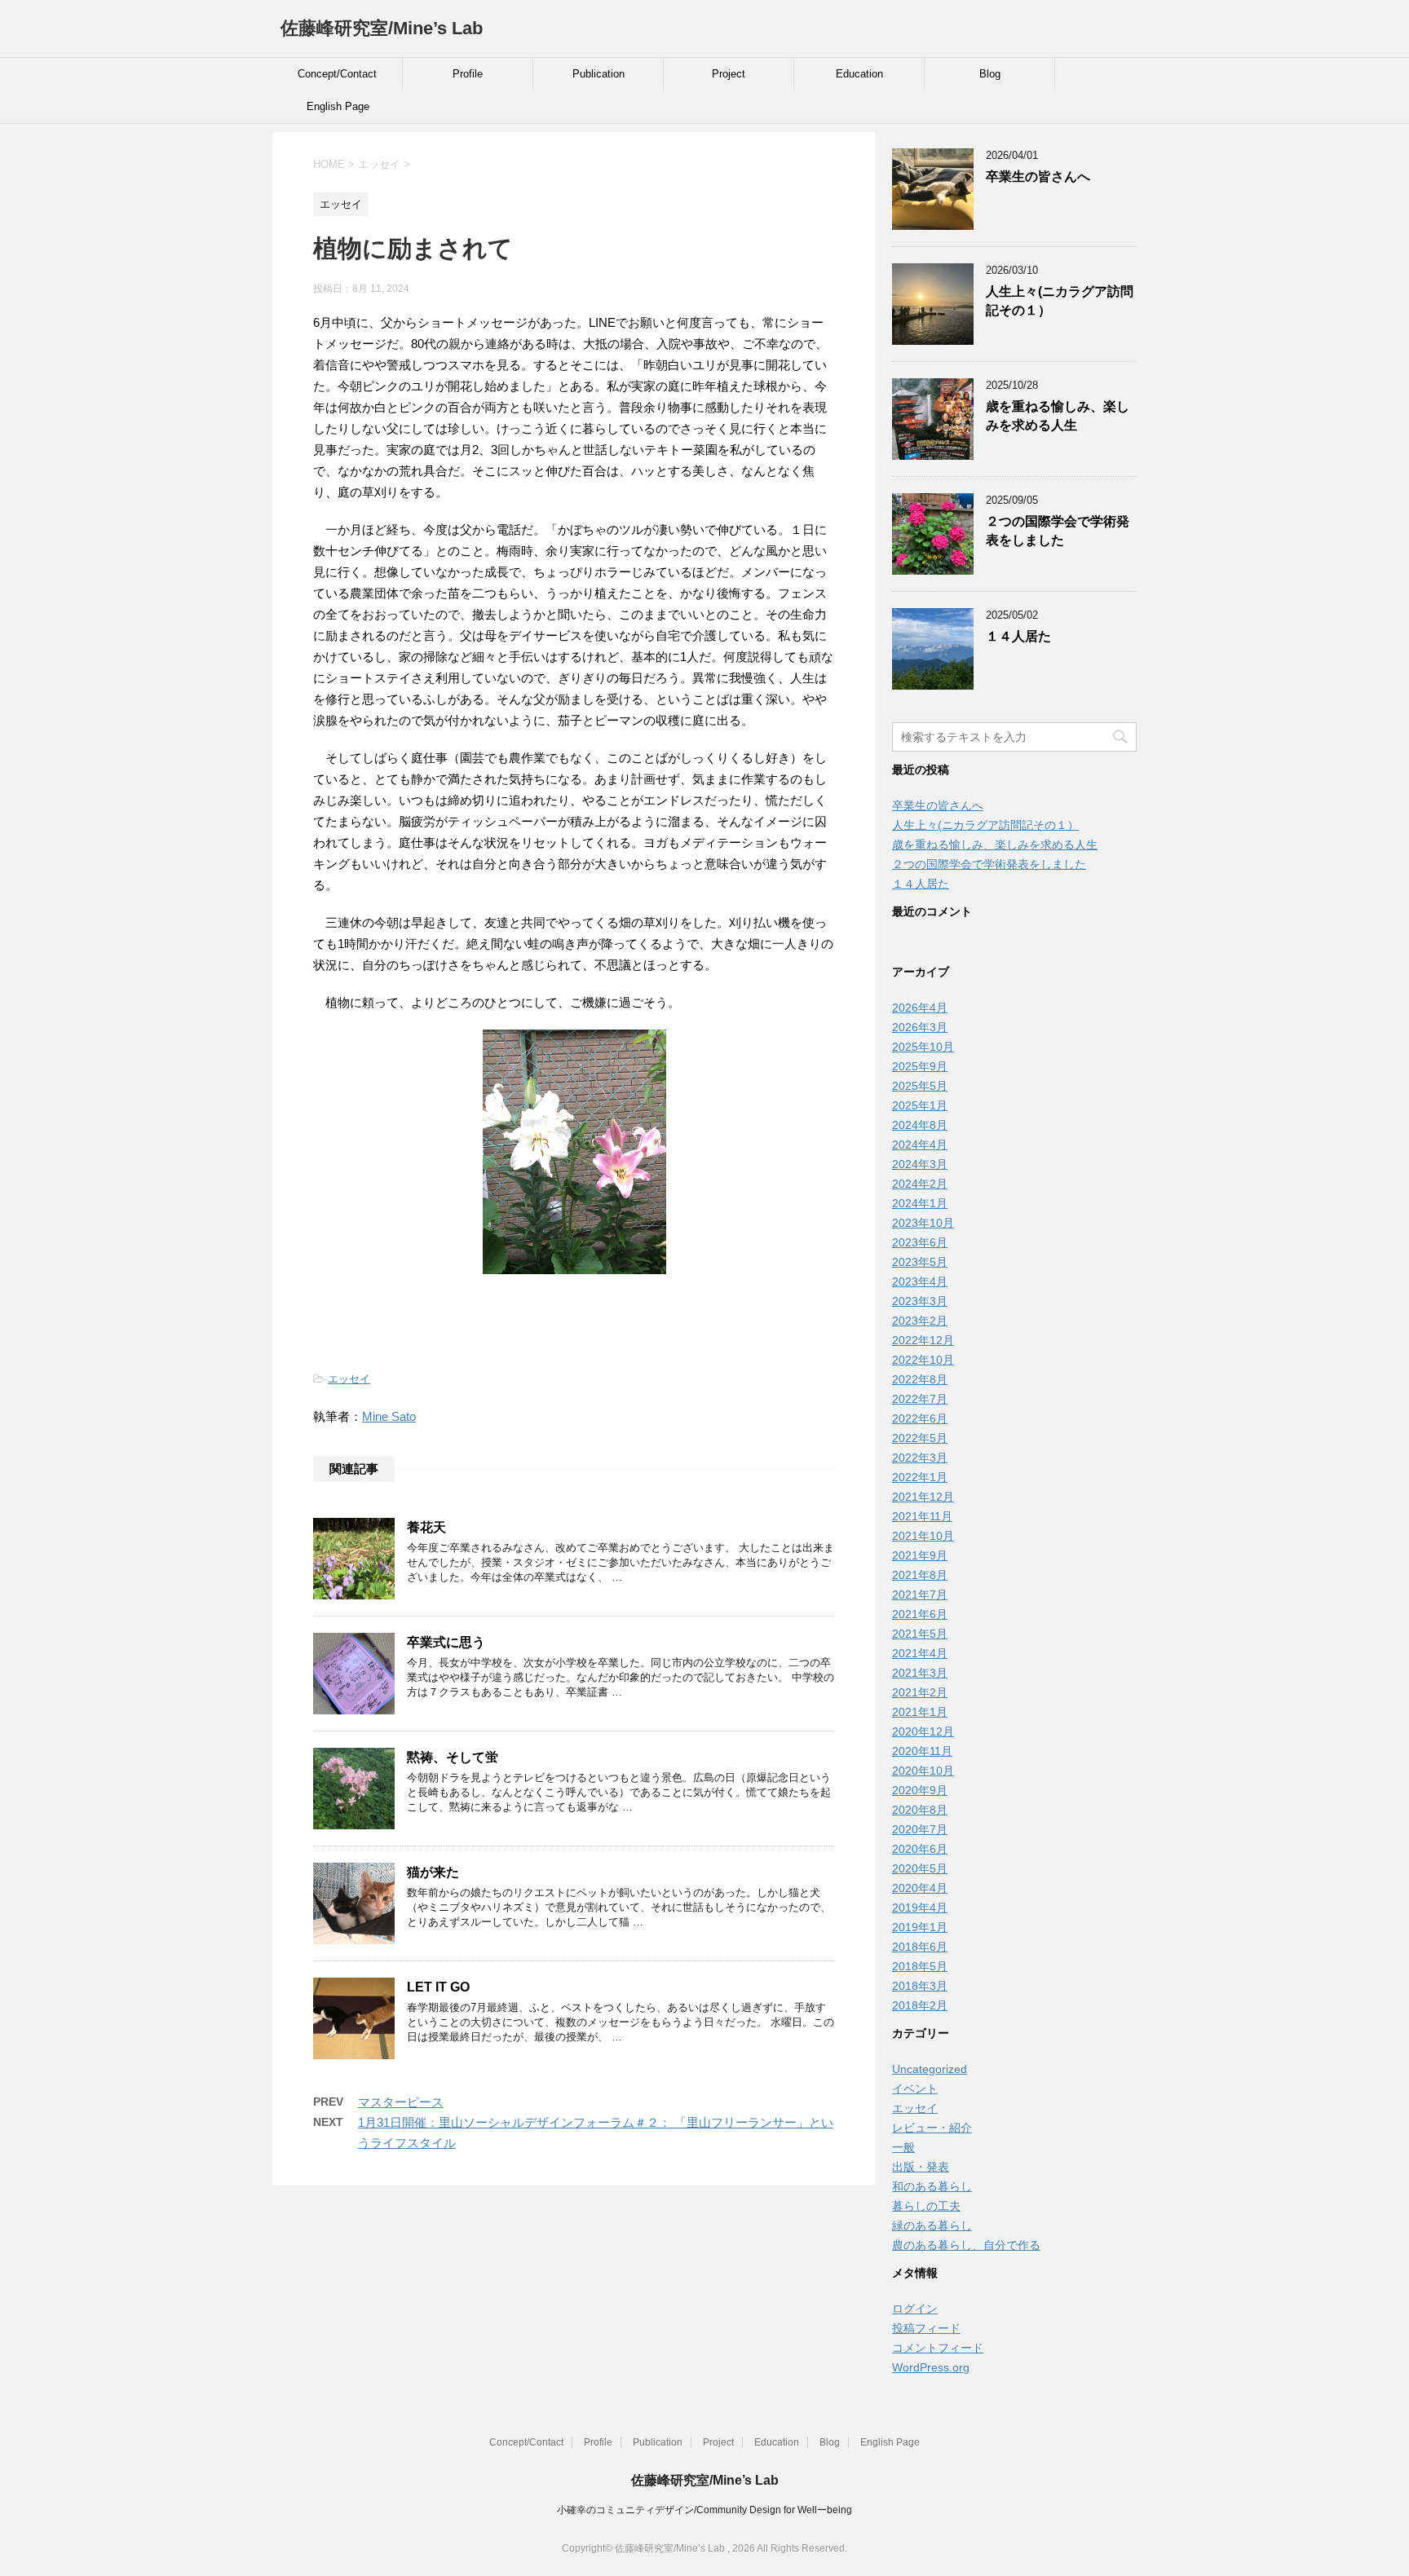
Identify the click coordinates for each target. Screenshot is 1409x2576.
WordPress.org (931, 2367)
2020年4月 (920, 1888)
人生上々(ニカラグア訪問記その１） (985, 825)
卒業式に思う (446, 1642)
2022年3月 (920, 1458)
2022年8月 (920, 1379)
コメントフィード (938, 2348)
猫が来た (433, 1872)
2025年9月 (920, 1066)
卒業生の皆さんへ (1038, 176)
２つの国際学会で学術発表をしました (1058, 531)
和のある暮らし (932, 2186)
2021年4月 (920, 1653)
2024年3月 (920, 1164)
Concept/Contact (337, 74)
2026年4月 (920, 1008)
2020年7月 (920, 1829)
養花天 (426, 1527)
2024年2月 (920, 1184)
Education (859, 74)
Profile (468, 74)
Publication (598, 74)
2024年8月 (920, 1125)
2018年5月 (920, 1966)
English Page (338, 106)
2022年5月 (920, 1438)
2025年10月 (923, 1047)
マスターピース (401, 2102)
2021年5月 (920, 1634)
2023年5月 (920, 1262)
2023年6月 (920, 1242)
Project (729, 74)
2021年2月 (920, 1692)
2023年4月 (920, 1281)
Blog (990, 74)
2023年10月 (923, 1223)
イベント (915, 2089)
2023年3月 (920, 1301)
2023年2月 (920, 1321)
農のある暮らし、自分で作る (966, 2245)
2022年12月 (923, 1340)
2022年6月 (920, 1418)
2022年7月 (920, 1399)
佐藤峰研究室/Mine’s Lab (382, 28)
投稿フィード (926, 2328)
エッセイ (349, 1379)
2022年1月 (920, 1477)
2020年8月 (920, 1810)
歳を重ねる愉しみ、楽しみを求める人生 (1058, 416)
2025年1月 (920, 1105)
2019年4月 (920, 1908)
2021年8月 (920, 1575)
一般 (903, 2147)
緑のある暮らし (932, 2225)
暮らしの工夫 (926, 2206)
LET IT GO (438, 1987)
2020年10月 (923, 1771)
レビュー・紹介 (932, 2128)
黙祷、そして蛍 (453, 1757)
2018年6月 (920, 1947)
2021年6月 (920, 1614)
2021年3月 (920, 1673)
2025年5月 (920, 1086)
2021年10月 (923, 1536)
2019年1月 (920, 1927)
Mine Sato (389, 1416)
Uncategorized (930, 2069)
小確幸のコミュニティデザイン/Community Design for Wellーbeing (704, 2510)
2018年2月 (920, 2005)
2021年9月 (920, 1555)
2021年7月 (920, 1595)
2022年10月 (923, 1360)
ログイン (915, 2309)
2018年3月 (920, 1986)
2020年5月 (920, 1868)
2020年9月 (920, 1790)
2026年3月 (920, 1027)
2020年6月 (920, 1849)
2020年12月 (923, 1731)
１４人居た (1018, 636)
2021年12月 (923, 1497)
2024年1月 (920, 1203)
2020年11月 (922, 1751)
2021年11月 (922, 1516)
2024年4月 (920, 1145)
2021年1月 (920, 1712)
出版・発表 (921, 2167)
